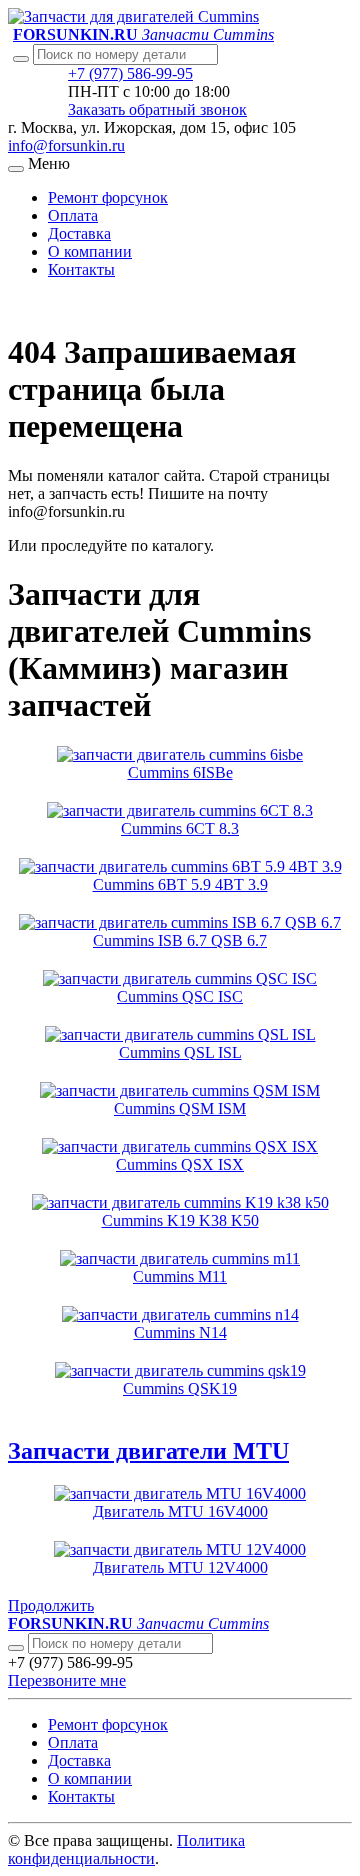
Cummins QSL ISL (180, 1052)
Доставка (79, 233)
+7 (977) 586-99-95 (130, 73)
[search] (16, 1648)
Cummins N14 (180, 1332)
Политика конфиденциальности (126, 1849)
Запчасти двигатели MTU (148, 1451)
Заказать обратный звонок (157, 109)
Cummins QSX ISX (180, 1164)
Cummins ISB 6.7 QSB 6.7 (180, 940)
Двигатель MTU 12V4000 (180, 1567)
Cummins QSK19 (180, 1388)
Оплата (73, 215)
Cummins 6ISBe (180, 772)
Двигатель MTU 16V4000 (180, 1511)
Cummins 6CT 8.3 (180, 828)
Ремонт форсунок (108, 197)
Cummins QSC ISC (180, 996)
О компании (90, 251)
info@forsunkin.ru (66, 145)
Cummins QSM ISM (180, 1108)
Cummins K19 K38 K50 (180, 1220)
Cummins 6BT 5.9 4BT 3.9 (180, 884)
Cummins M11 (180, 1276)
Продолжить (51, 1605)
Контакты (81, 269)
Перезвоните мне (67, 1680)
